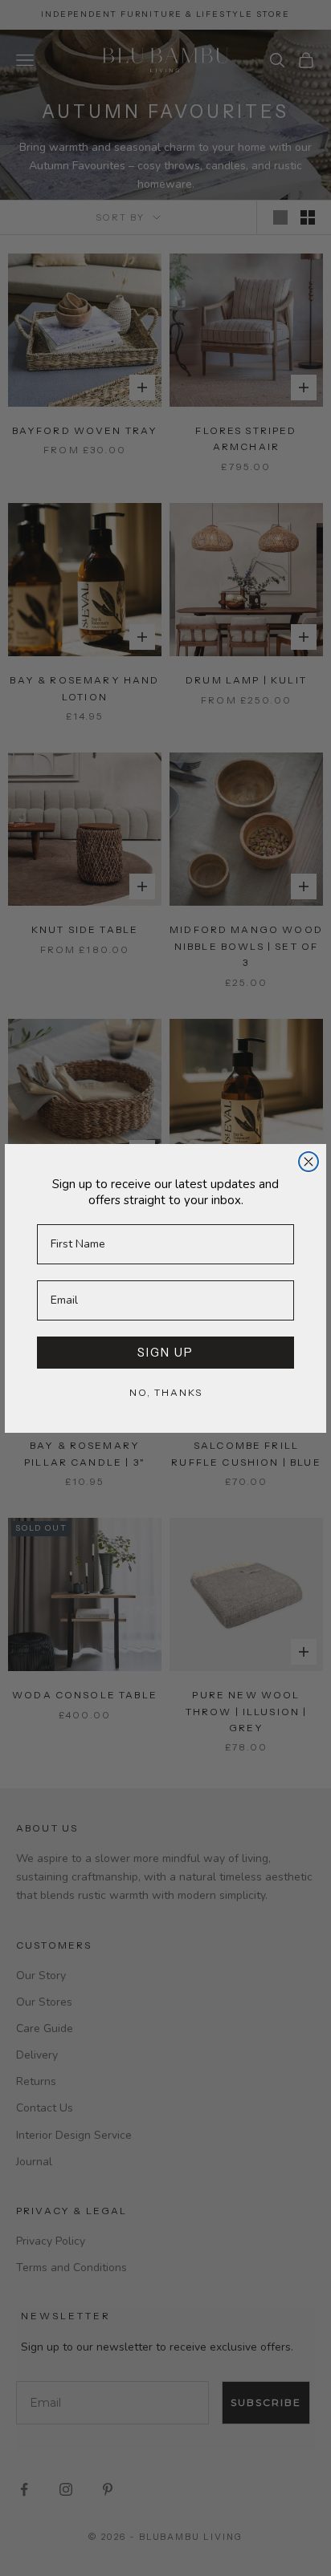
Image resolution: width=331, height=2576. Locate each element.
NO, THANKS (166, 1392)
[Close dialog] (309, 1162)
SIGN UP (165, 1352)
